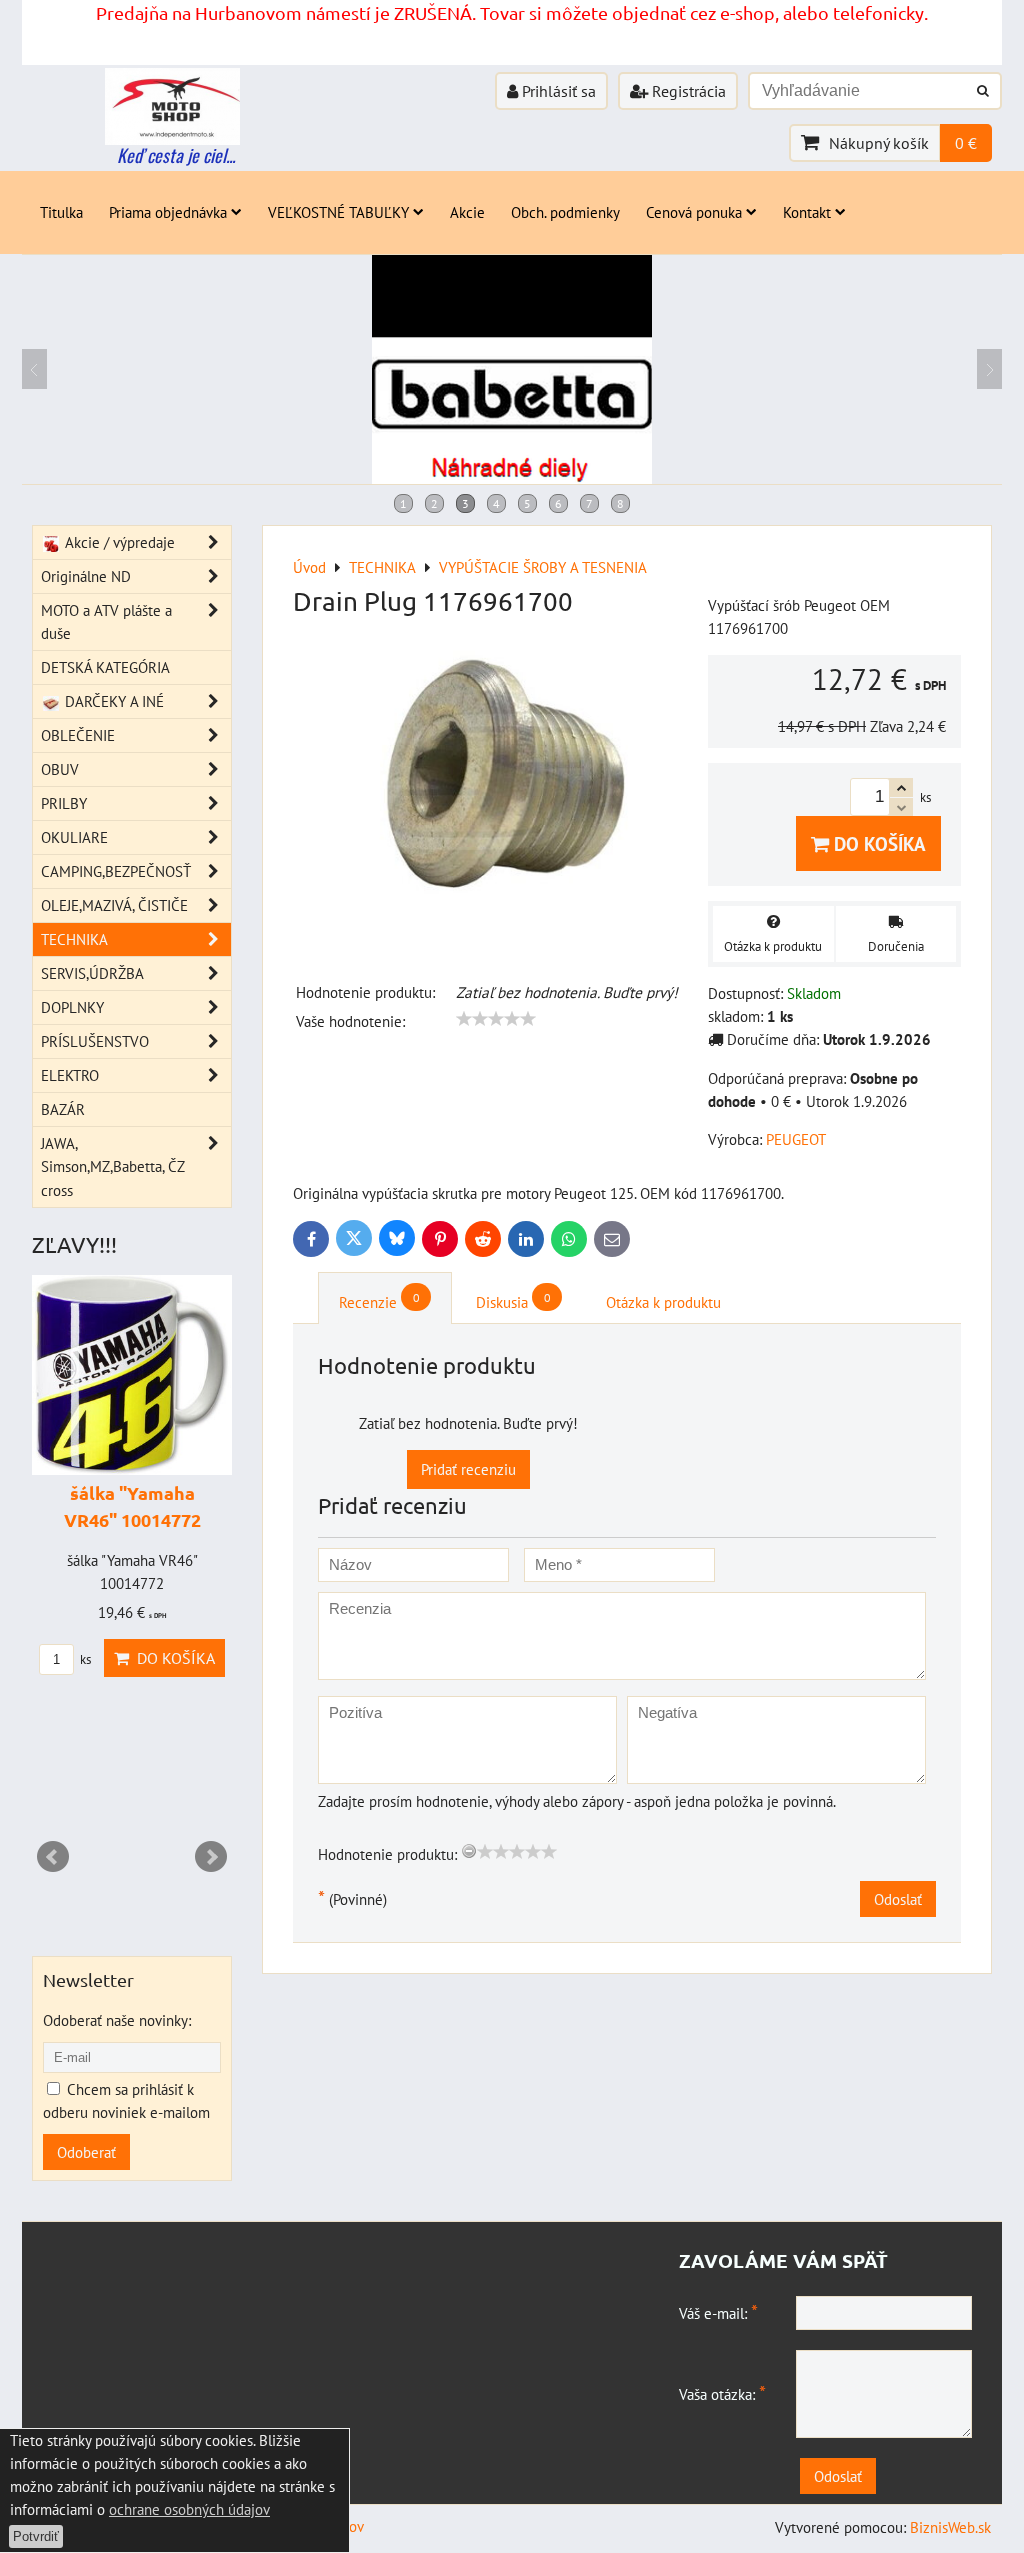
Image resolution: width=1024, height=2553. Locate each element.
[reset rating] (469, 1851)
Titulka (61, 212)
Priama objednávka (168, 212)
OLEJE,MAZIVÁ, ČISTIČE (114, 905)
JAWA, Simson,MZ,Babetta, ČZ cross (112, 1166)
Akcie (467, 212)
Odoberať (86, 2152)
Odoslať (898, 1899)
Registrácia (687, 91)
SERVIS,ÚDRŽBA (92, 973)
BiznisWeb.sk (950, 2527)
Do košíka (877, 843)
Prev (53, 1857)
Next (211, 1857)
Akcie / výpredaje (118, 542)
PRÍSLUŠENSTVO (95, 1041)
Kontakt (807, 212)
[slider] (496, 1019)
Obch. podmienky (565, 212)
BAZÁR (63, 1109)
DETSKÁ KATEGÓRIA (105, 667)
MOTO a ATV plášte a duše (106, 621)
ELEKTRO (70, 1075)
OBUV (60, 769)
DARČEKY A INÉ (112, 701)
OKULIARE (74, 837)
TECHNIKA (74, 939)
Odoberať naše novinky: (117, 2020)
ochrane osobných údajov (189, 2509)
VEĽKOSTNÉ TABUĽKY (338, 212)
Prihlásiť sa (557, 91)
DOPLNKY (72, 1007)
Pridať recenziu (468, 1469)
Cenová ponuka (694, 212)
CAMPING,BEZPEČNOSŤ (116, 871)
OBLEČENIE (78, 735)
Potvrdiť (36, 2536)
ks (84, 1659)
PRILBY (64, 803)
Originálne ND (86, 576)
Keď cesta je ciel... (176, 155)
